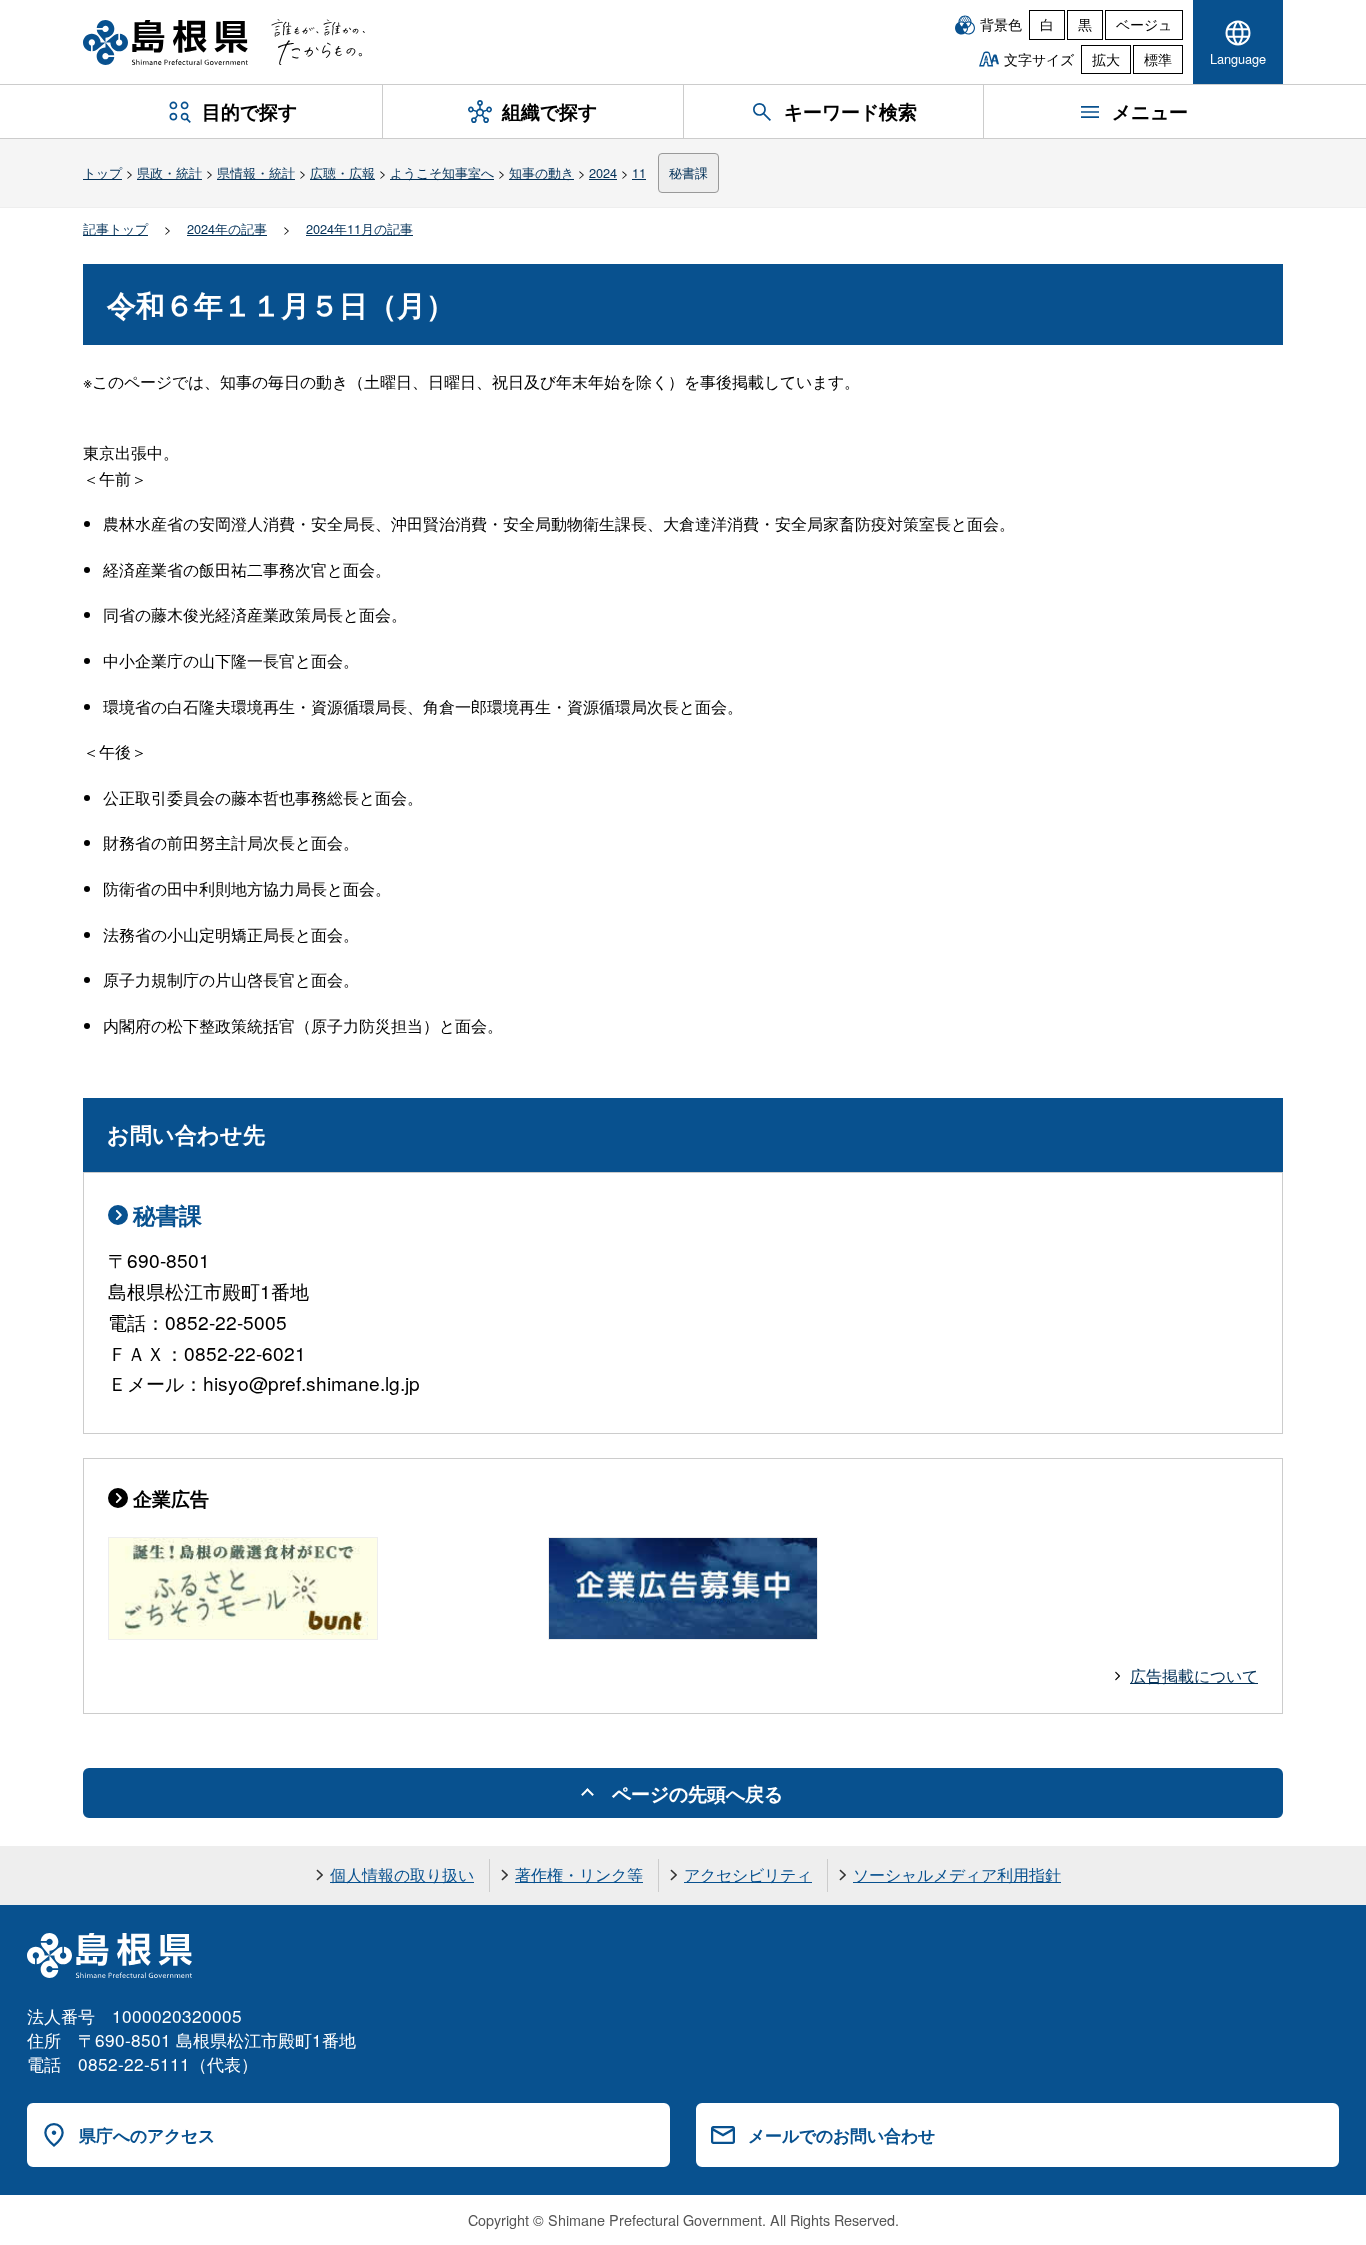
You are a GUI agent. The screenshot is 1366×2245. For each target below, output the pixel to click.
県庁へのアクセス (147, 2135)
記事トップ (115, 228)
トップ (102, 172)
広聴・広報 (342, 172)
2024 (603, 172)
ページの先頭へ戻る (697, 1793)
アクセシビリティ (748, 1874)
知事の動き (541, 172)
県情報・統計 (256, 172)
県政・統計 (169, 172)
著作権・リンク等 (579, 1874)
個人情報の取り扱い (402, 1874)
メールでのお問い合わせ (841, 2135)
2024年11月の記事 (359, 228)
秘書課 (688, 172)
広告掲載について (1194, 1675)
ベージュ (1144, 24)
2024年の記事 (227, 228)
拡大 (1106, 59)
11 (639, 172)
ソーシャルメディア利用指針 (957, 1874)
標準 (1158, 59)
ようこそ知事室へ (442, 172)
